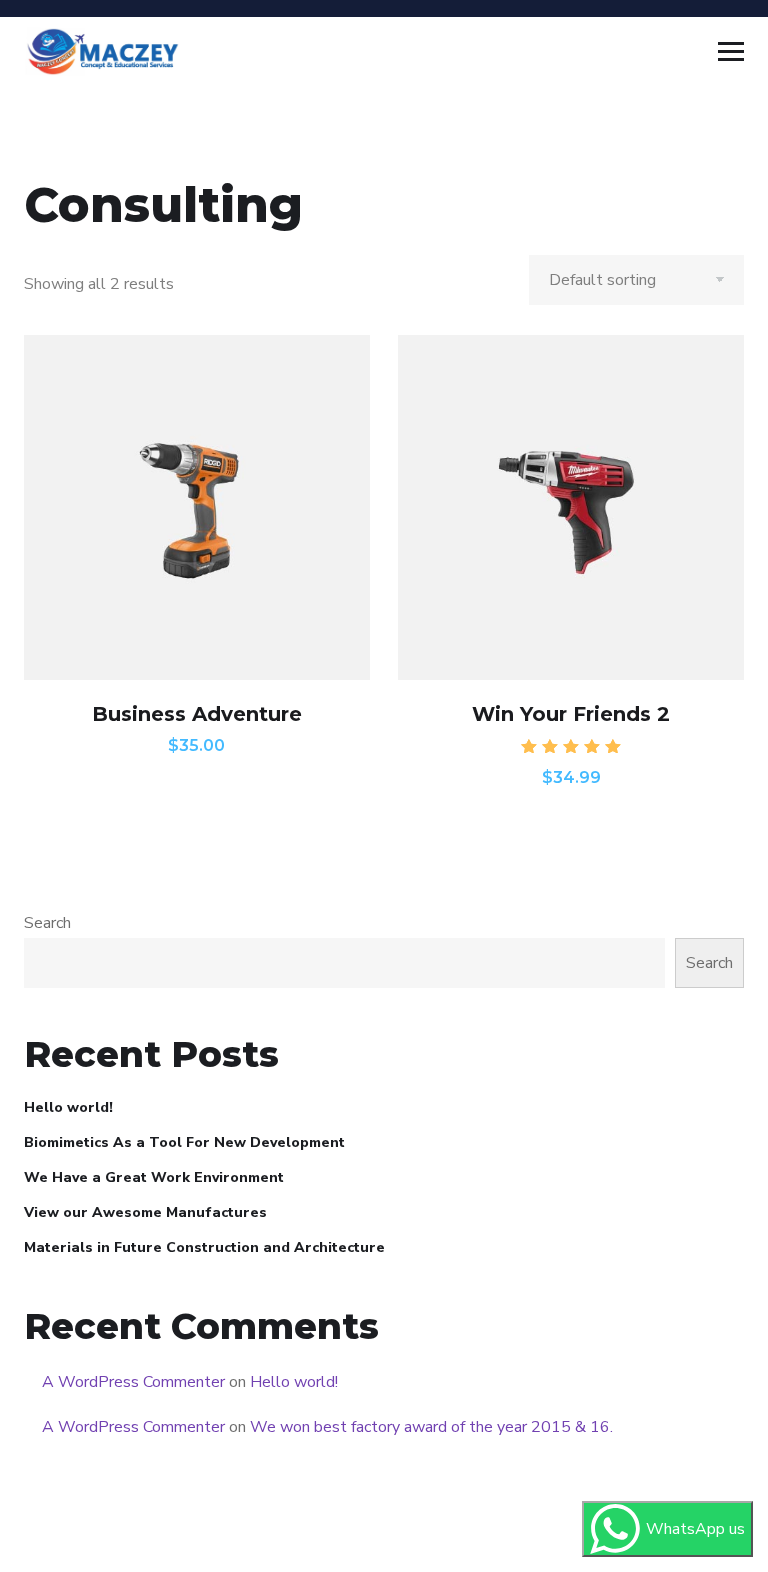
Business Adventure (197, 714)
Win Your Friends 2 (571, 714)
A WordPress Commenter (133, 1382)
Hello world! (68, 1107)
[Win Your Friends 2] (571, 508)
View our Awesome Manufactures (145, 1212)
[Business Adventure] (197, 508)
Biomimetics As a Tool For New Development (184, 1142)
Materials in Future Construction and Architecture (204, 1247)
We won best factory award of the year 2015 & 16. (431, 1427)
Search (47, 923)
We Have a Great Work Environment (154, 1177)
